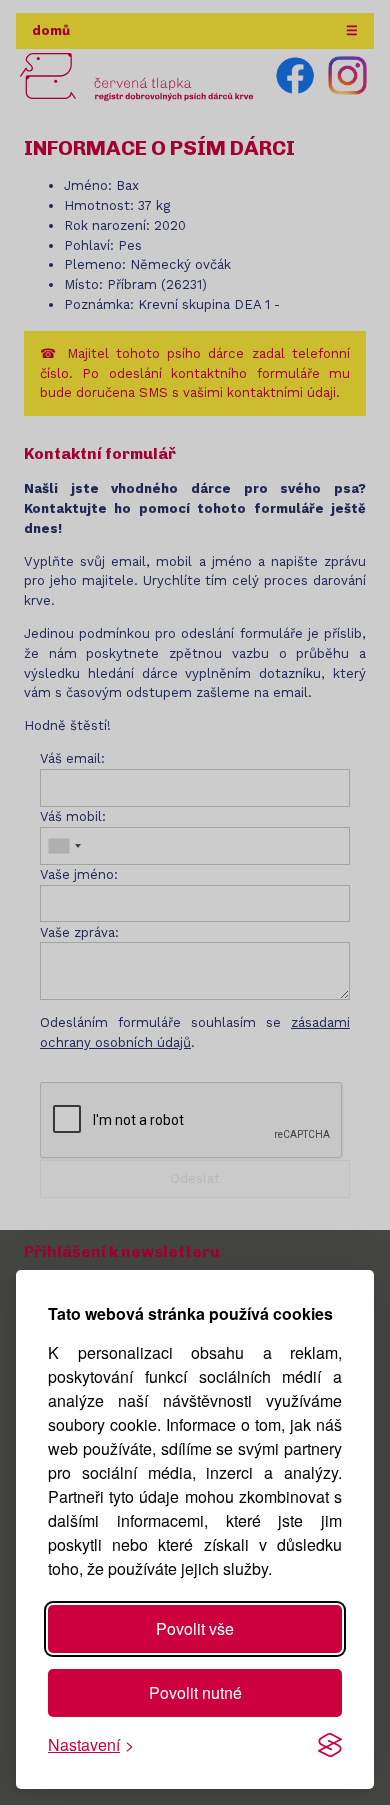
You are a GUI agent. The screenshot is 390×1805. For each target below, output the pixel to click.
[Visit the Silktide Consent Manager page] (330, 1745)
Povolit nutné (195, 1692)
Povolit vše (195, 1628)
